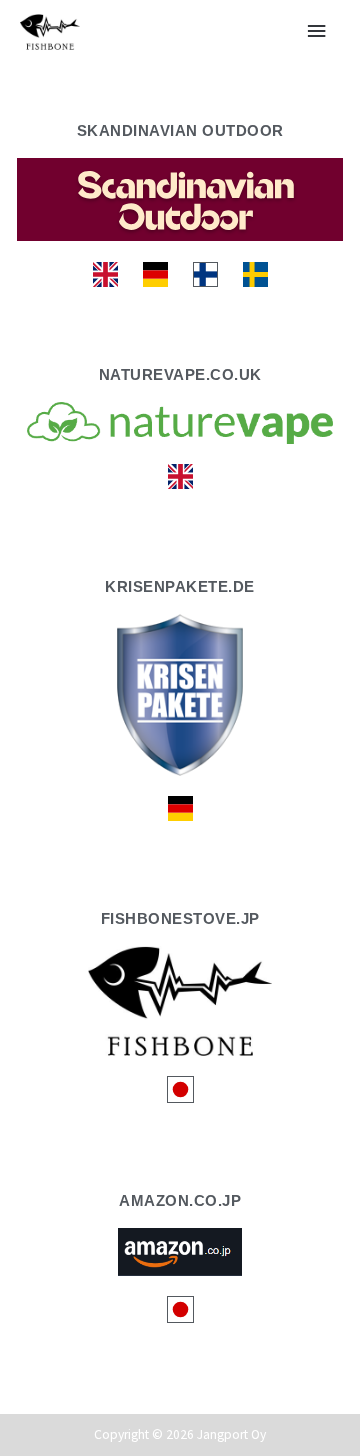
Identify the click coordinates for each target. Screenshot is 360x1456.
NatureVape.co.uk (180, 374)
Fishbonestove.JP (180, 918)
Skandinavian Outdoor (180, 130)
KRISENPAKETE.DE (180, 586)
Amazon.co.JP (180, 1200)
